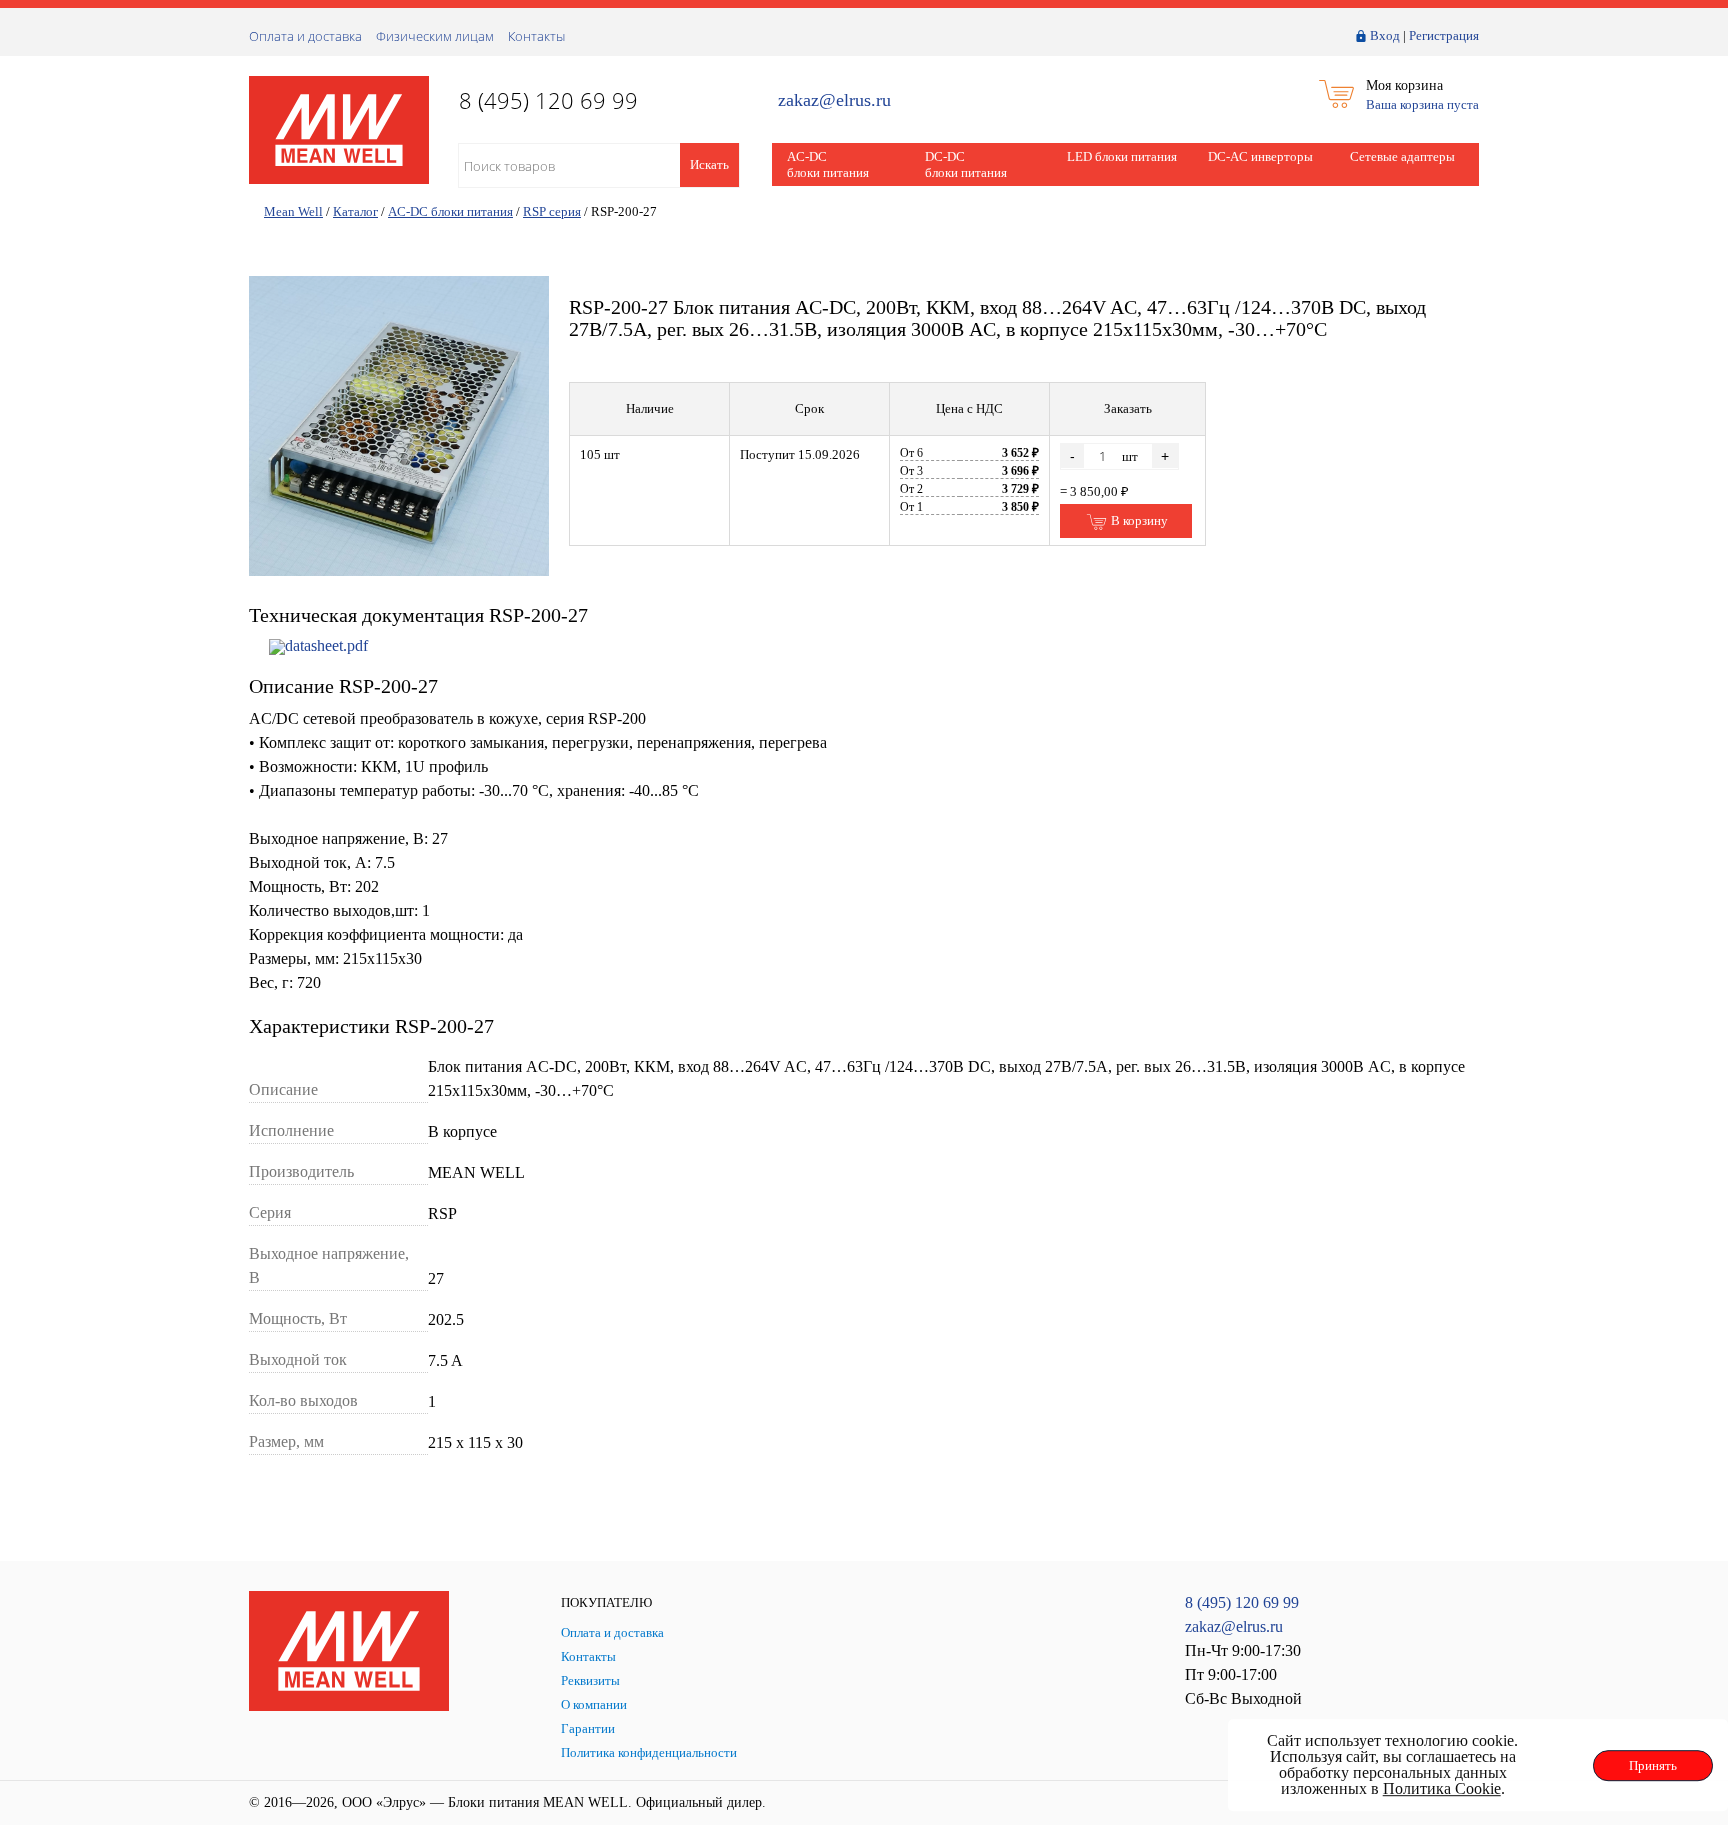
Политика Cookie (1442, 1788)
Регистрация (1444, 35)
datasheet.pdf (326, 645)
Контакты (536, 36)
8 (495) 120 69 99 (1242, 1602)
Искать (709, 164)
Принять (1653, 1765)
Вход (1385, 35)
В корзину (1138, 520)
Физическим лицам (435, 36)
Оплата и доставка (305, 36)
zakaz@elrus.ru (834, 100)
